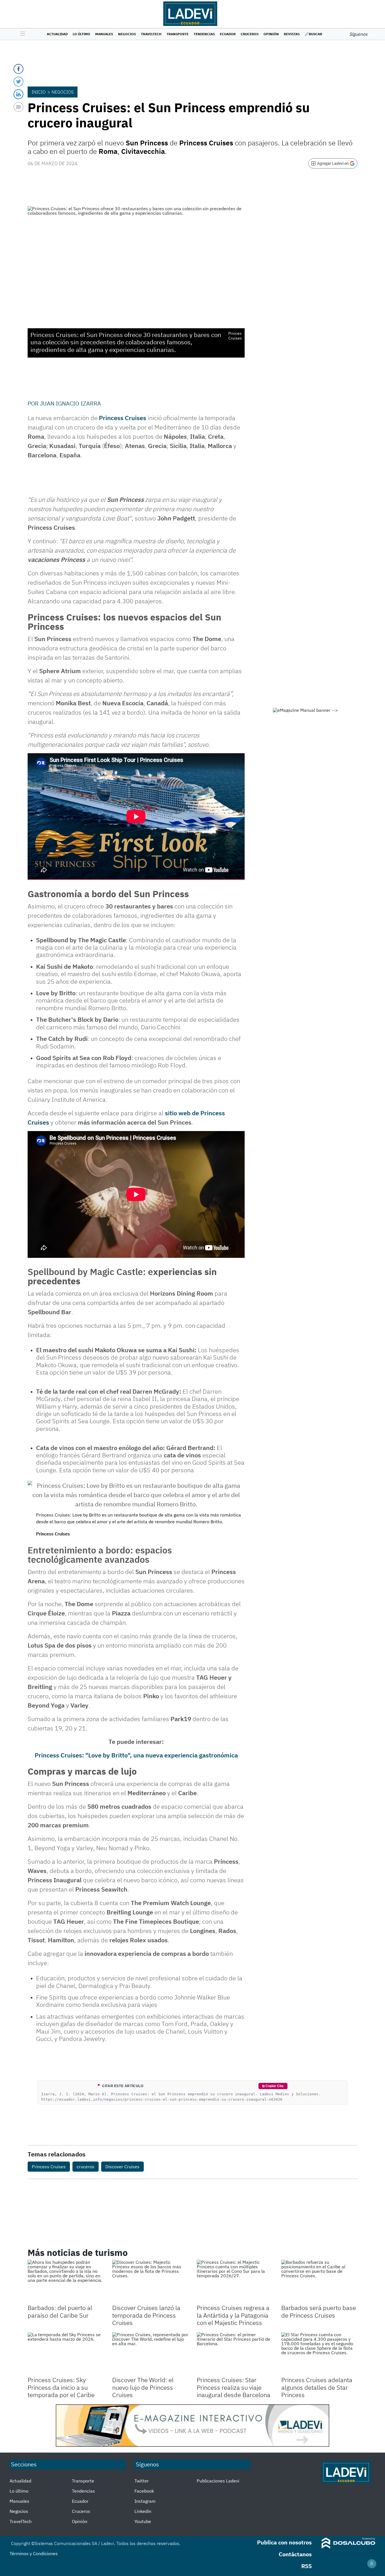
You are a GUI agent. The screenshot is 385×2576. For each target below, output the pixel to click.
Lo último (81, 34)
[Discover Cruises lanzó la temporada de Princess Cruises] (150, 2281)
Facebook (144, 2491)
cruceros (86, 2167)
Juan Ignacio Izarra (70, 403)
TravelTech (151, 34)
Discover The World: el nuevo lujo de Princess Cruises (143, 2387)
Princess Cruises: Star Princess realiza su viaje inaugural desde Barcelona (234, 2387)
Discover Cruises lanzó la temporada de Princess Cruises (146, 2315)
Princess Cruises (123, 418)
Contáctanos (295, 2554)
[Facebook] (18, 69)
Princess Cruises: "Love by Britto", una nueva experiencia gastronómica (136, 1755)
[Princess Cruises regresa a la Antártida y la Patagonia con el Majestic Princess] (235, 2281)
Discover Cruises (122, 2167)
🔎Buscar (313, 34)
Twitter (142, 2481)
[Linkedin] (18, 94)
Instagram (145, 2501)
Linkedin (143, 2511)
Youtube (143, 2521)
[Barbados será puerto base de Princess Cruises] (319, 2281)
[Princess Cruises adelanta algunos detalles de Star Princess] (319, 2354)
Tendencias (204, 34)
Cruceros (250, 34)
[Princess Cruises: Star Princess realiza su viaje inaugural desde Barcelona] (235, 2354)
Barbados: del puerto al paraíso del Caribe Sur (60, 2311)
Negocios (127, 34)
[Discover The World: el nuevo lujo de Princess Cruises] (150, 2354)
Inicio (39, 92)
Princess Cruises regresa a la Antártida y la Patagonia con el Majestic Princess (233, 2315)
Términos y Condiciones (34, 2553)
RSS (307, 2566)
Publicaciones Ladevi (218, 2481)
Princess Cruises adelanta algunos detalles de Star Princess (317, 2387)
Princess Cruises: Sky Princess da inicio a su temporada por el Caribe (61, 2387)
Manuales (104, 34)
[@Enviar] (18, 107)
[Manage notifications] (372, 2564)
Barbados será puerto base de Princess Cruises (319, 2311)
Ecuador (228, 34)
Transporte (178, 34)
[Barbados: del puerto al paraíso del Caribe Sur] (66, 2281)
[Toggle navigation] (21, 34)
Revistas (292, 34)
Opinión (271, 34)
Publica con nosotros (284, 2542)
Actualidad (57, 34)
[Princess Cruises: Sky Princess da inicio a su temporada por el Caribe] (66, 2354)
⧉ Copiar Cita (273, 2086)
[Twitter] (18, 82)
